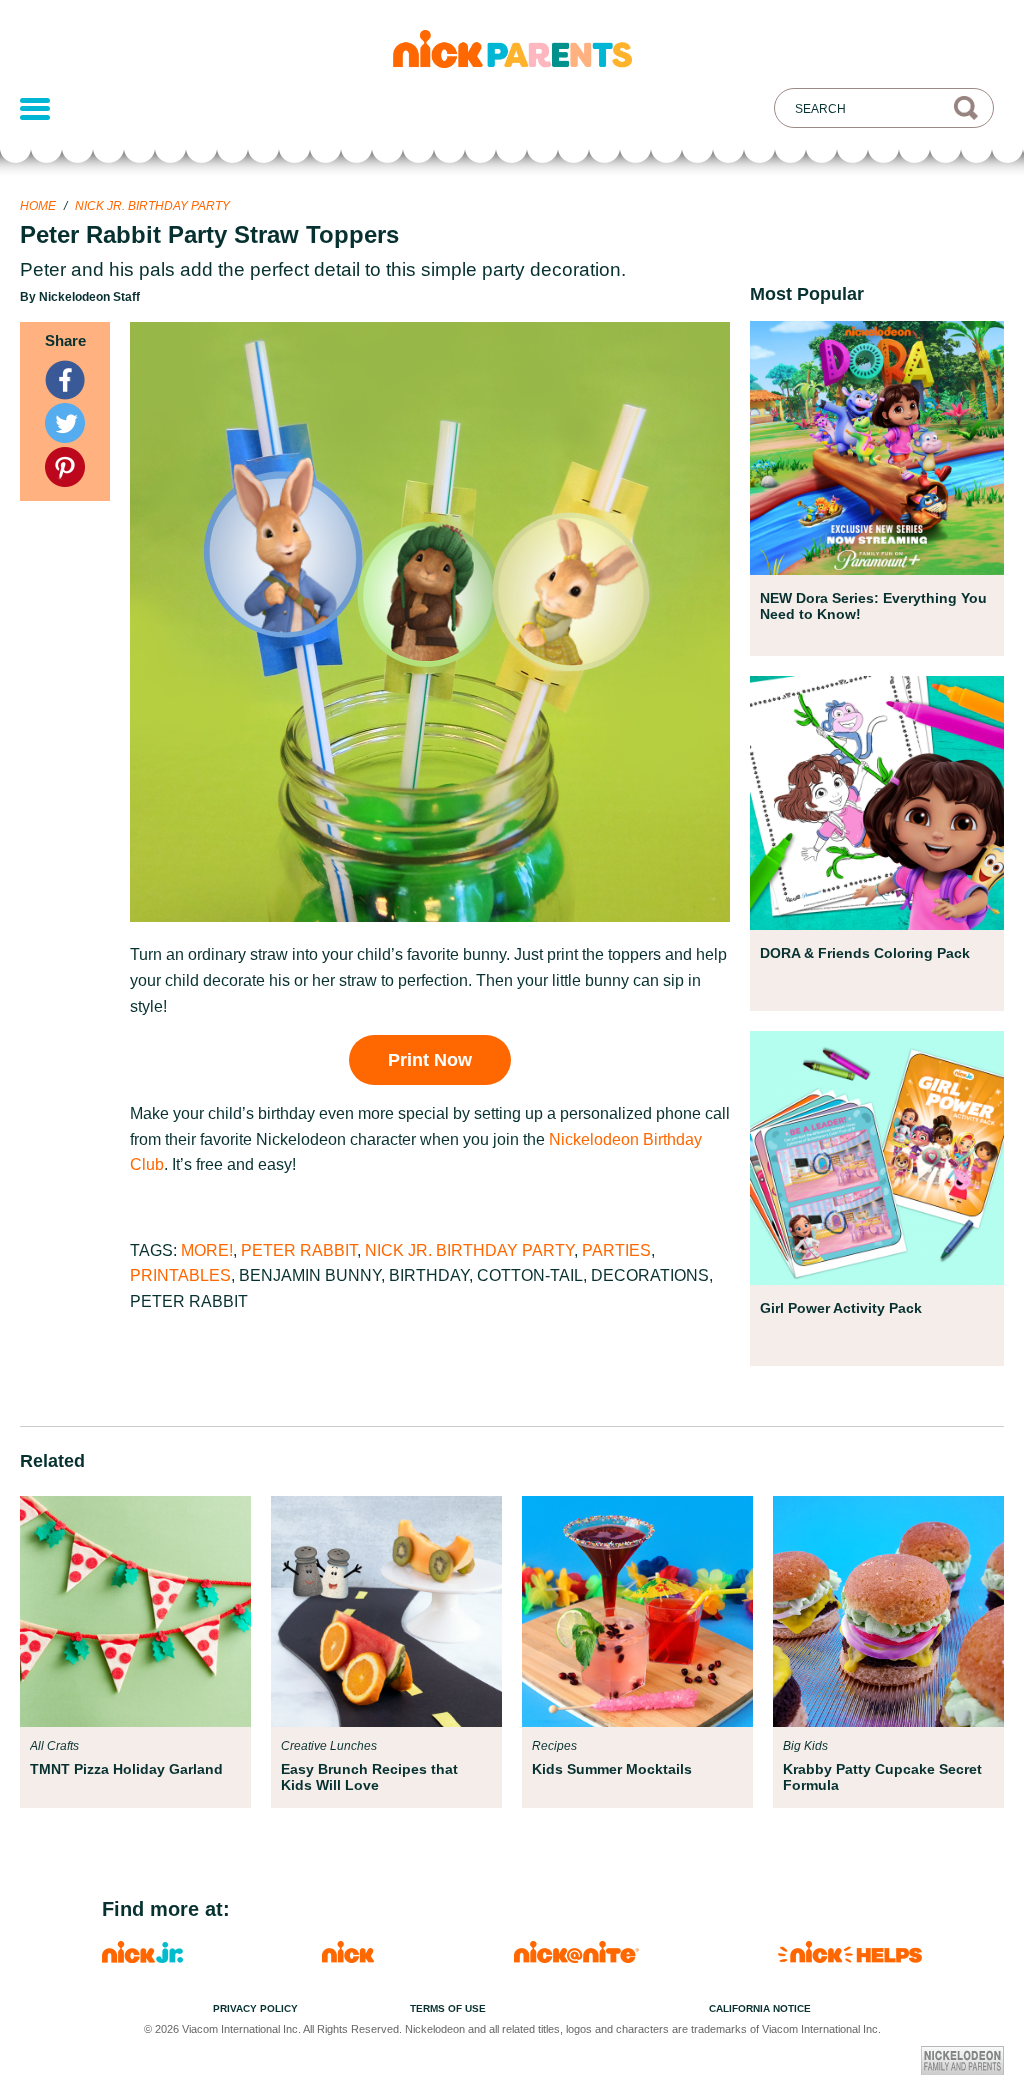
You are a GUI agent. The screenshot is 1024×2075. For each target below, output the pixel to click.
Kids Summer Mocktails (612, 1769)
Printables (180, 1275)
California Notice (760, 2008)
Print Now (430, 1060)
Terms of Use (448, 2008)
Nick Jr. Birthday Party (152, 206)
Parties (616, 1250)
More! (207, 1250)
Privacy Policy (255, 2008)
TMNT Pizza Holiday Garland (126, 1769)
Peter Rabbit (299, 1250)
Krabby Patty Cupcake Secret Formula (882, 1777)
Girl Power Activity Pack (841, 1308)
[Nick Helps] (850, 1957)
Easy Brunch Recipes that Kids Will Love (369, 1777)
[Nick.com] (348, 1957)
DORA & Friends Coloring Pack (865, 953)
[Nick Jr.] (142, 1957)
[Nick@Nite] (576, 1957)
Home (38, 206)
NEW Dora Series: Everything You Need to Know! (873, 606)
